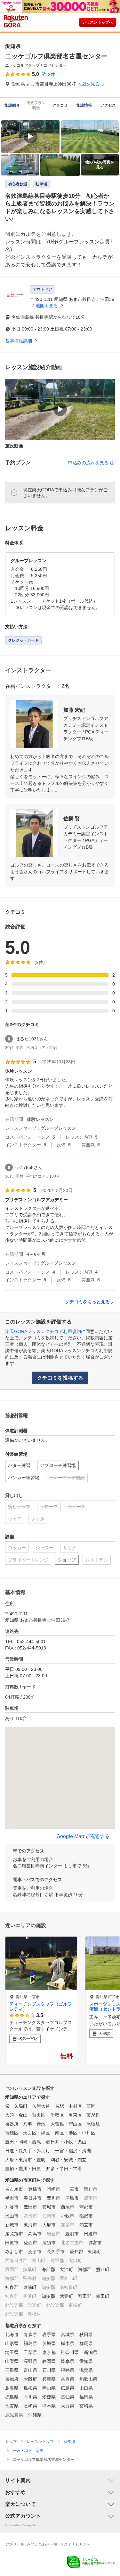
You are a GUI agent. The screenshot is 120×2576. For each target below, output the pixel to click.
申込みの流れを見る (88, 463)
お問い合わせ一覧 (42, 2544)
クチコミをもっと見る (87, 1302)
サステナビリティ (76, 2544)
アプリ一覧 (15, 2544)
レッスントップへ (98, 22)
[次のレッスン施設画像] (113, 2000)
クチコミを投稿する (60, 1378)
